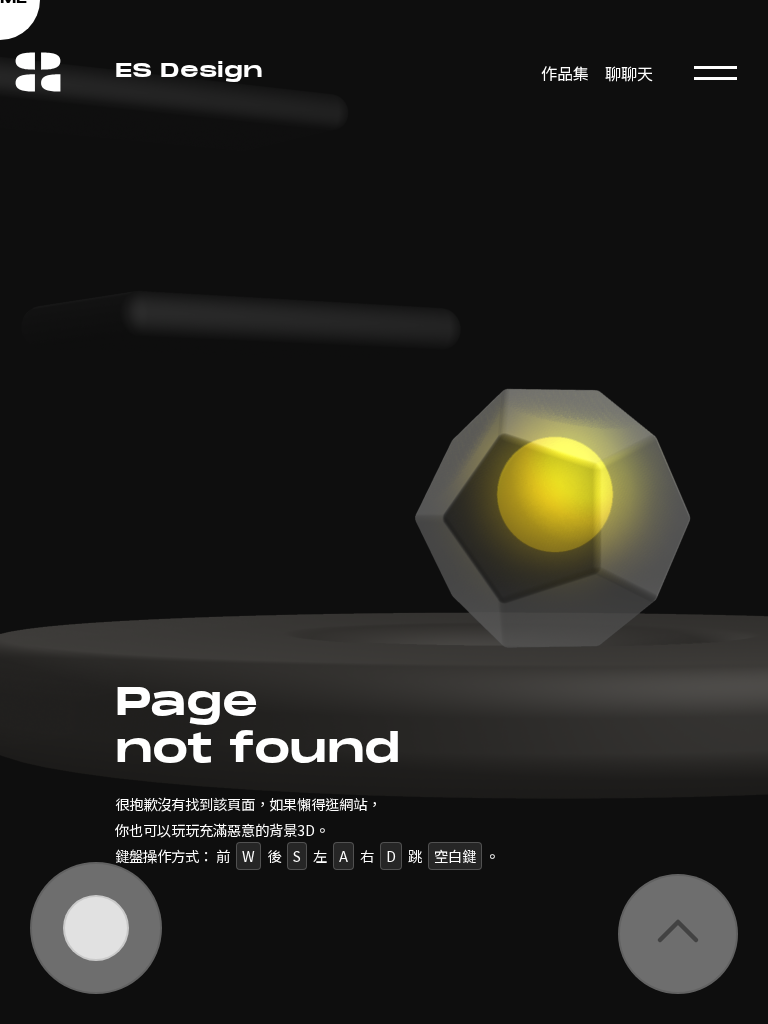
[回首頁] (38, 48)
